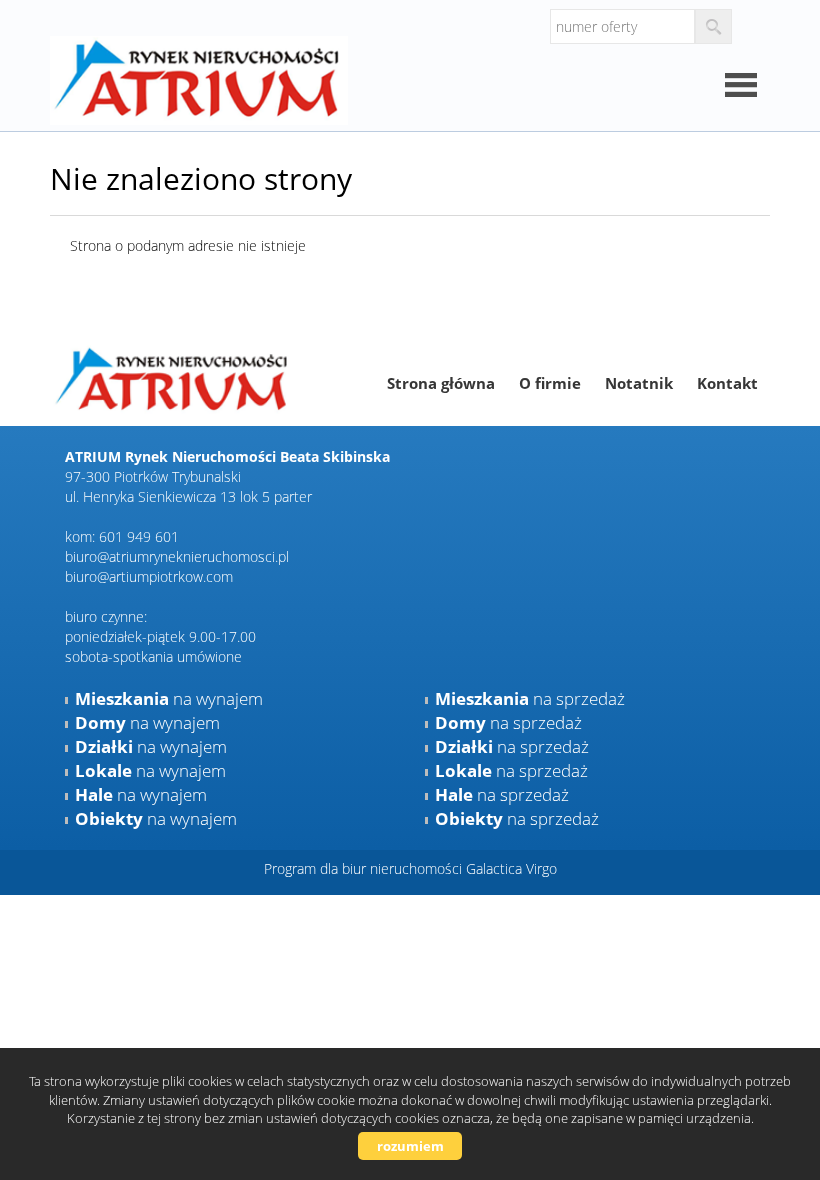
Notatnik (639, 383)
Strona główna (441, 383)
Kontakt (727, 383)
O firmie (550, 383)
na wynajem (169, 698)
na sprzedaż (530, 698)
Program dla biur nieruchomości (365, 868)
